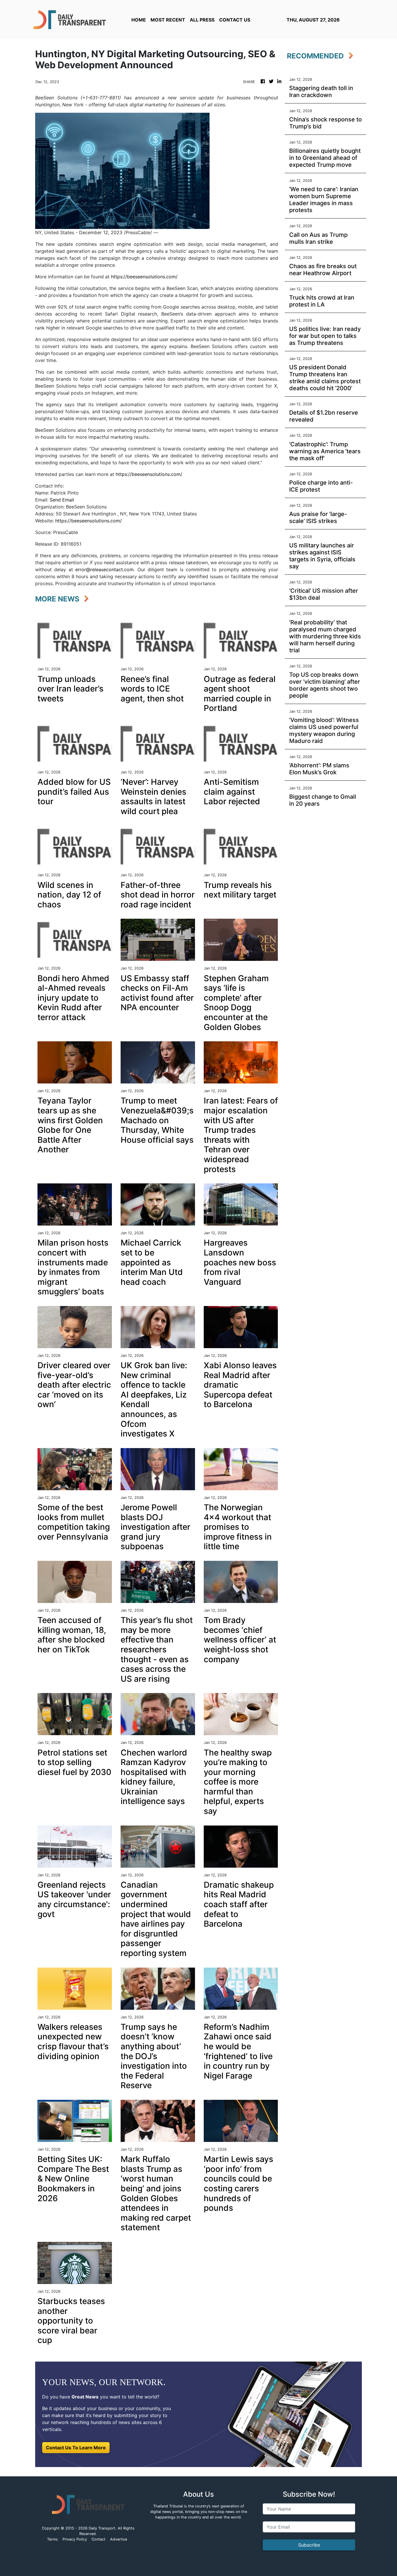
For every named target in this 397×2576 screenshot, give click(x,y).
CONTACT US (235, 20)
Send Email (62, 500)
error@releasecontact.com (104, 569)
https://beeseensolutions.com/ (144, 277)
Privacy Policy (75, 2539)
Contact (99, 2539)
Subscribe (309, 2545)
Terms (52, 2539)
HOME (139, 20)
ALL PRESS (202, 20)
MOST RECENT (168, 20)
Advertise (119, 2539)
